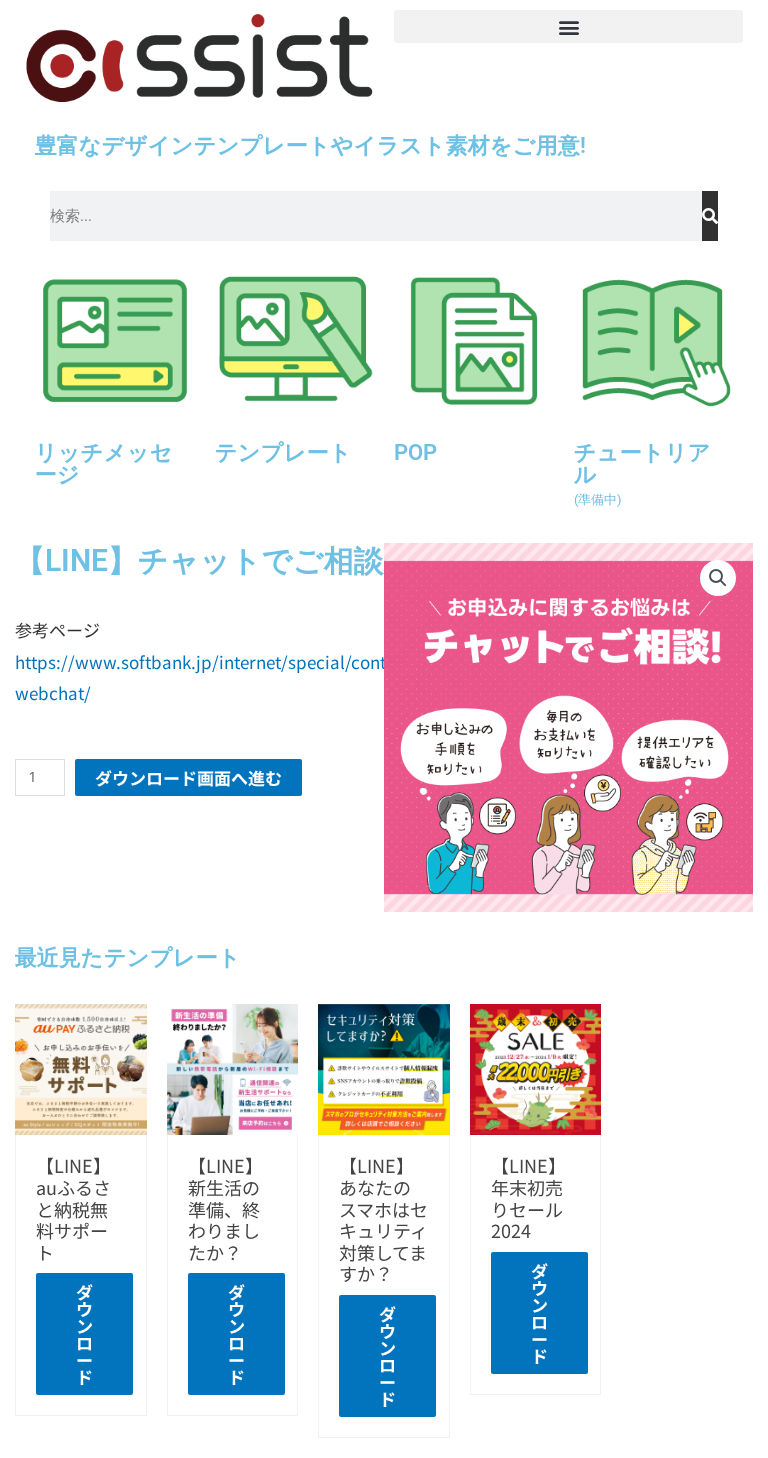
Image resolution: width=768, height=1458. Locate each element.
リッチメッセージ (104, 463)
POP (415, 452)
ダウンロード (84, 1334)
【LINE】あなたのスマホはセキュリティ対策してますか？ (383, 1219)
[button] (568, 26)
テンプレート (283, 452)
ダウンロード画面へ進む (188, 777)
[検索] (710, 216)
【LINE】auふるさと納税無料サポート (73, 1208)
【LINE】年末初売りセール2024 (528, 1197)
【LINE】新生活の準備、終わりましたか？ (225, 1208)
